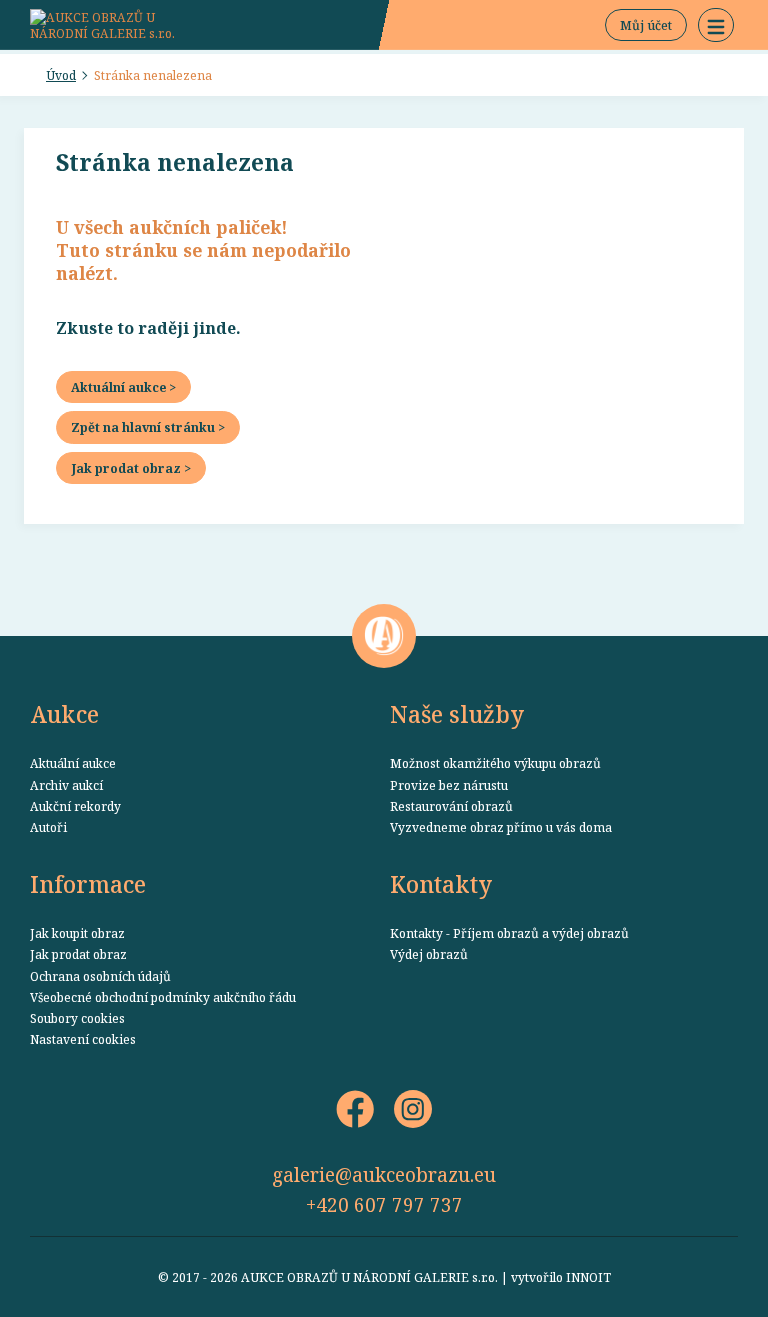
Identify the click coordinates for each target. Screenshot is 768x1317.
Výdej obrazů (429, 954)
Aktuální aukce (73, 763)
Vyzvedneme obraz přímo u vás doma (501, 827)
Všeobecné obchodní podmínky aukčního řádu (163, 997)
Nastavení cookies (83, 1039)
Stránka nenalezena (153, 75)
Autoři (48, 827)
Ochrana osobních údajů (100, 976)
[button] (716, 25)
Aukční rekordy (75, 806)
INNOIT (588, 1277)
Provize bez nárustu (449, 785)
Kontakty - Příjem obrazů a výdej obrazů (509, 933)
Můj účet (646, 25)
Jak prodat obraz (78, 954)
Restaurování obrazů (451, 806)
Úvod (61, 75)
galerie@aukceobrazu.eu (384, 1174)
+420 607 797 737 (384, 1204)
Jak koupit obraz (77, 933)
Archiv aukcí (66, 785)
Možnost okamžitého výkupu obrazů (495, 763)
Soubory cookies (77, 1018)
